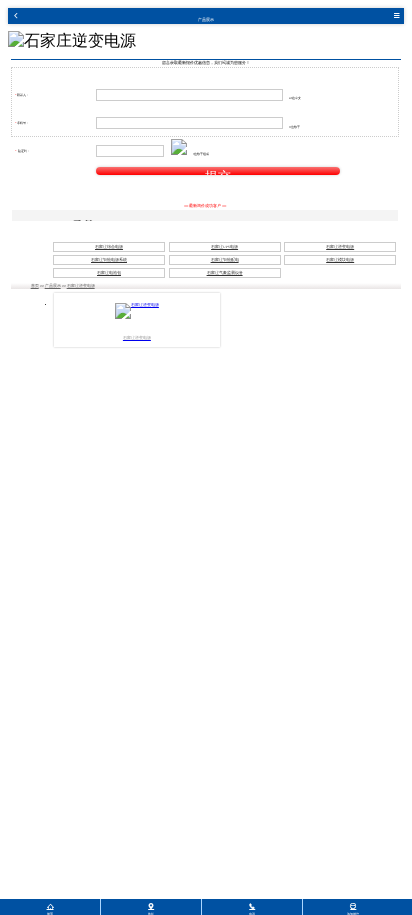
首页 (35, 286)
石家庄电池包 (109, 273)
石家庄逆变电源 (340, 247)
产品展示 (53, 286)
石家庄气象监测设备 (225, 273)
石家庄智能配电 (225, 260)
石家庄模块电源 (340, 260)
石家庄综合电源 (109, 247)
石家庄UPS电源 (224, 247)
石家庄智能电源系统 (109, 260)
